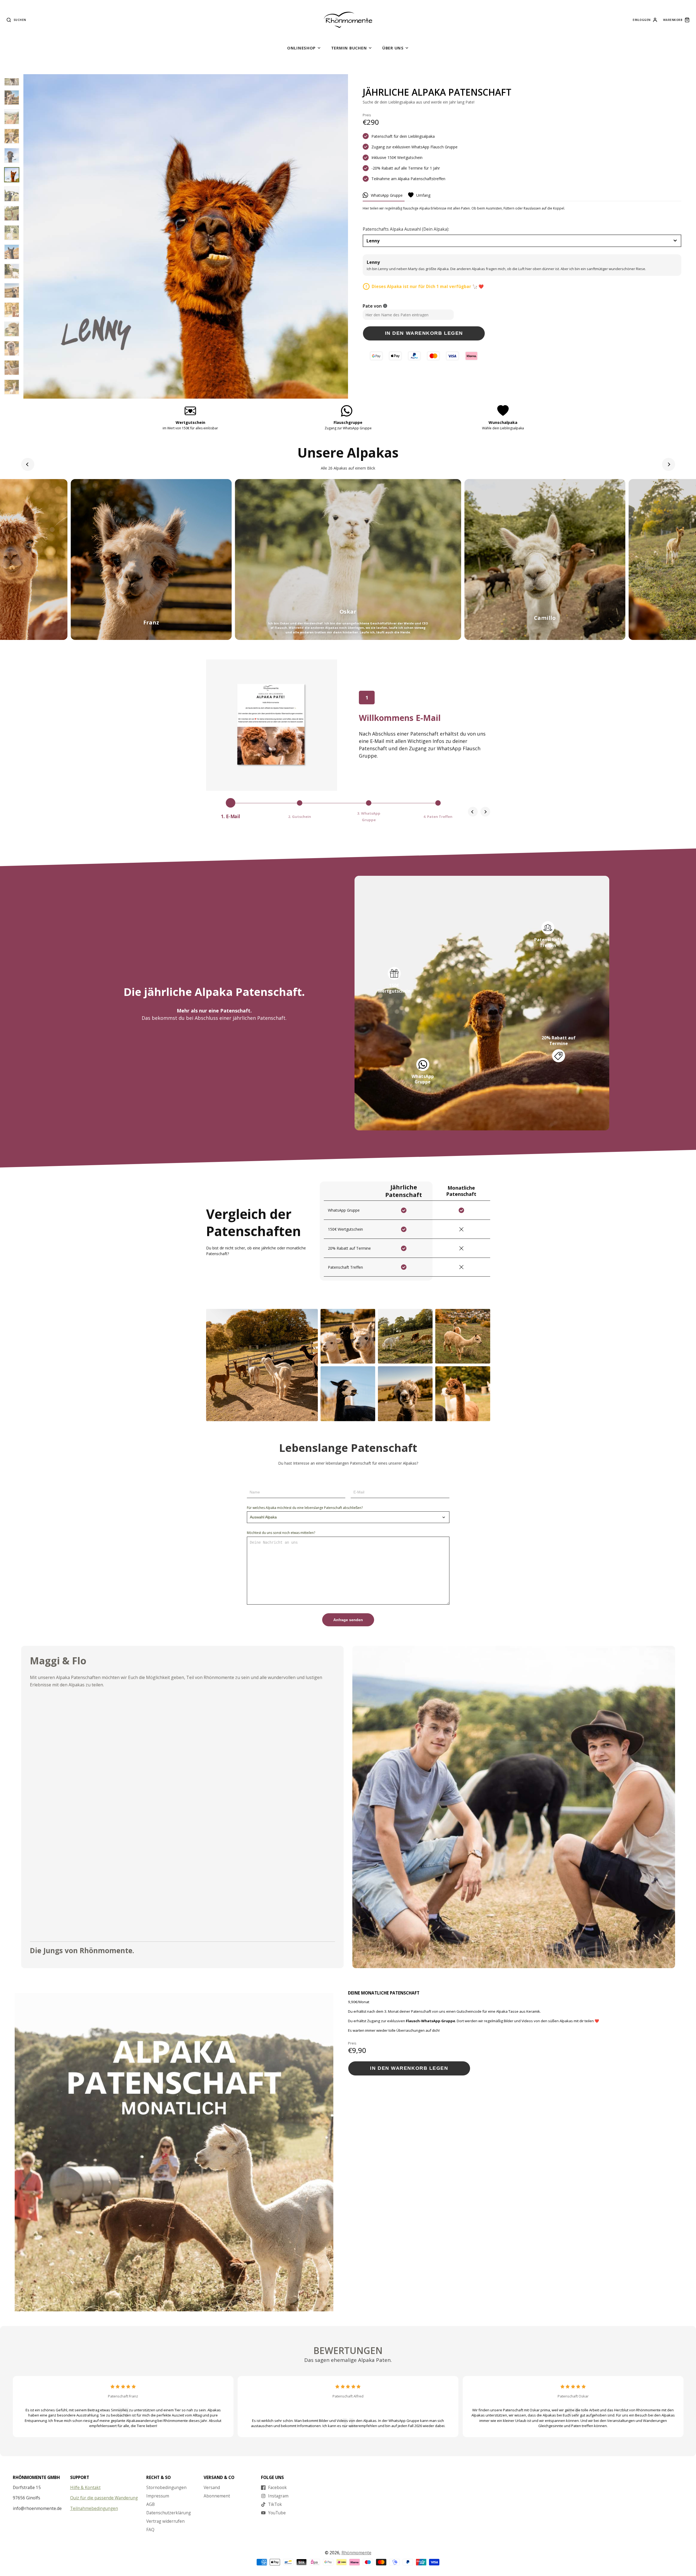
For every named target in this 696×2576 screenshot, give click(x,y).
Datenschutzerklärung (169, 2513)
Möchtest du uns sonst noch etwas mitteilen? (281, 1533)
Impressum (158, 2496)
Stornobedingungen (166, 2487)
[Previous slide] (28, 464)
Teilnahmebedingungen (94, 2508)
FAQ (150, 2530)
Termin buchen (349, 48)
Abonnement (217, 2496)
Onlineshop (301, 48)
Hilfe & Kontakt (85, 2487)
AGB (150, 2504)
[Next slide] (669, 464)
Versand (212, 2487)
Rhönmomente (356, 2553)
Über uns (393, 48)
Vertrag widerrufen (165, 2521)
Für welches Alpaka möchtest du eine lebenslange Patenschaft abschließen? (305, 1508)
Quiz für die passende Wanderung (104, 2498)
